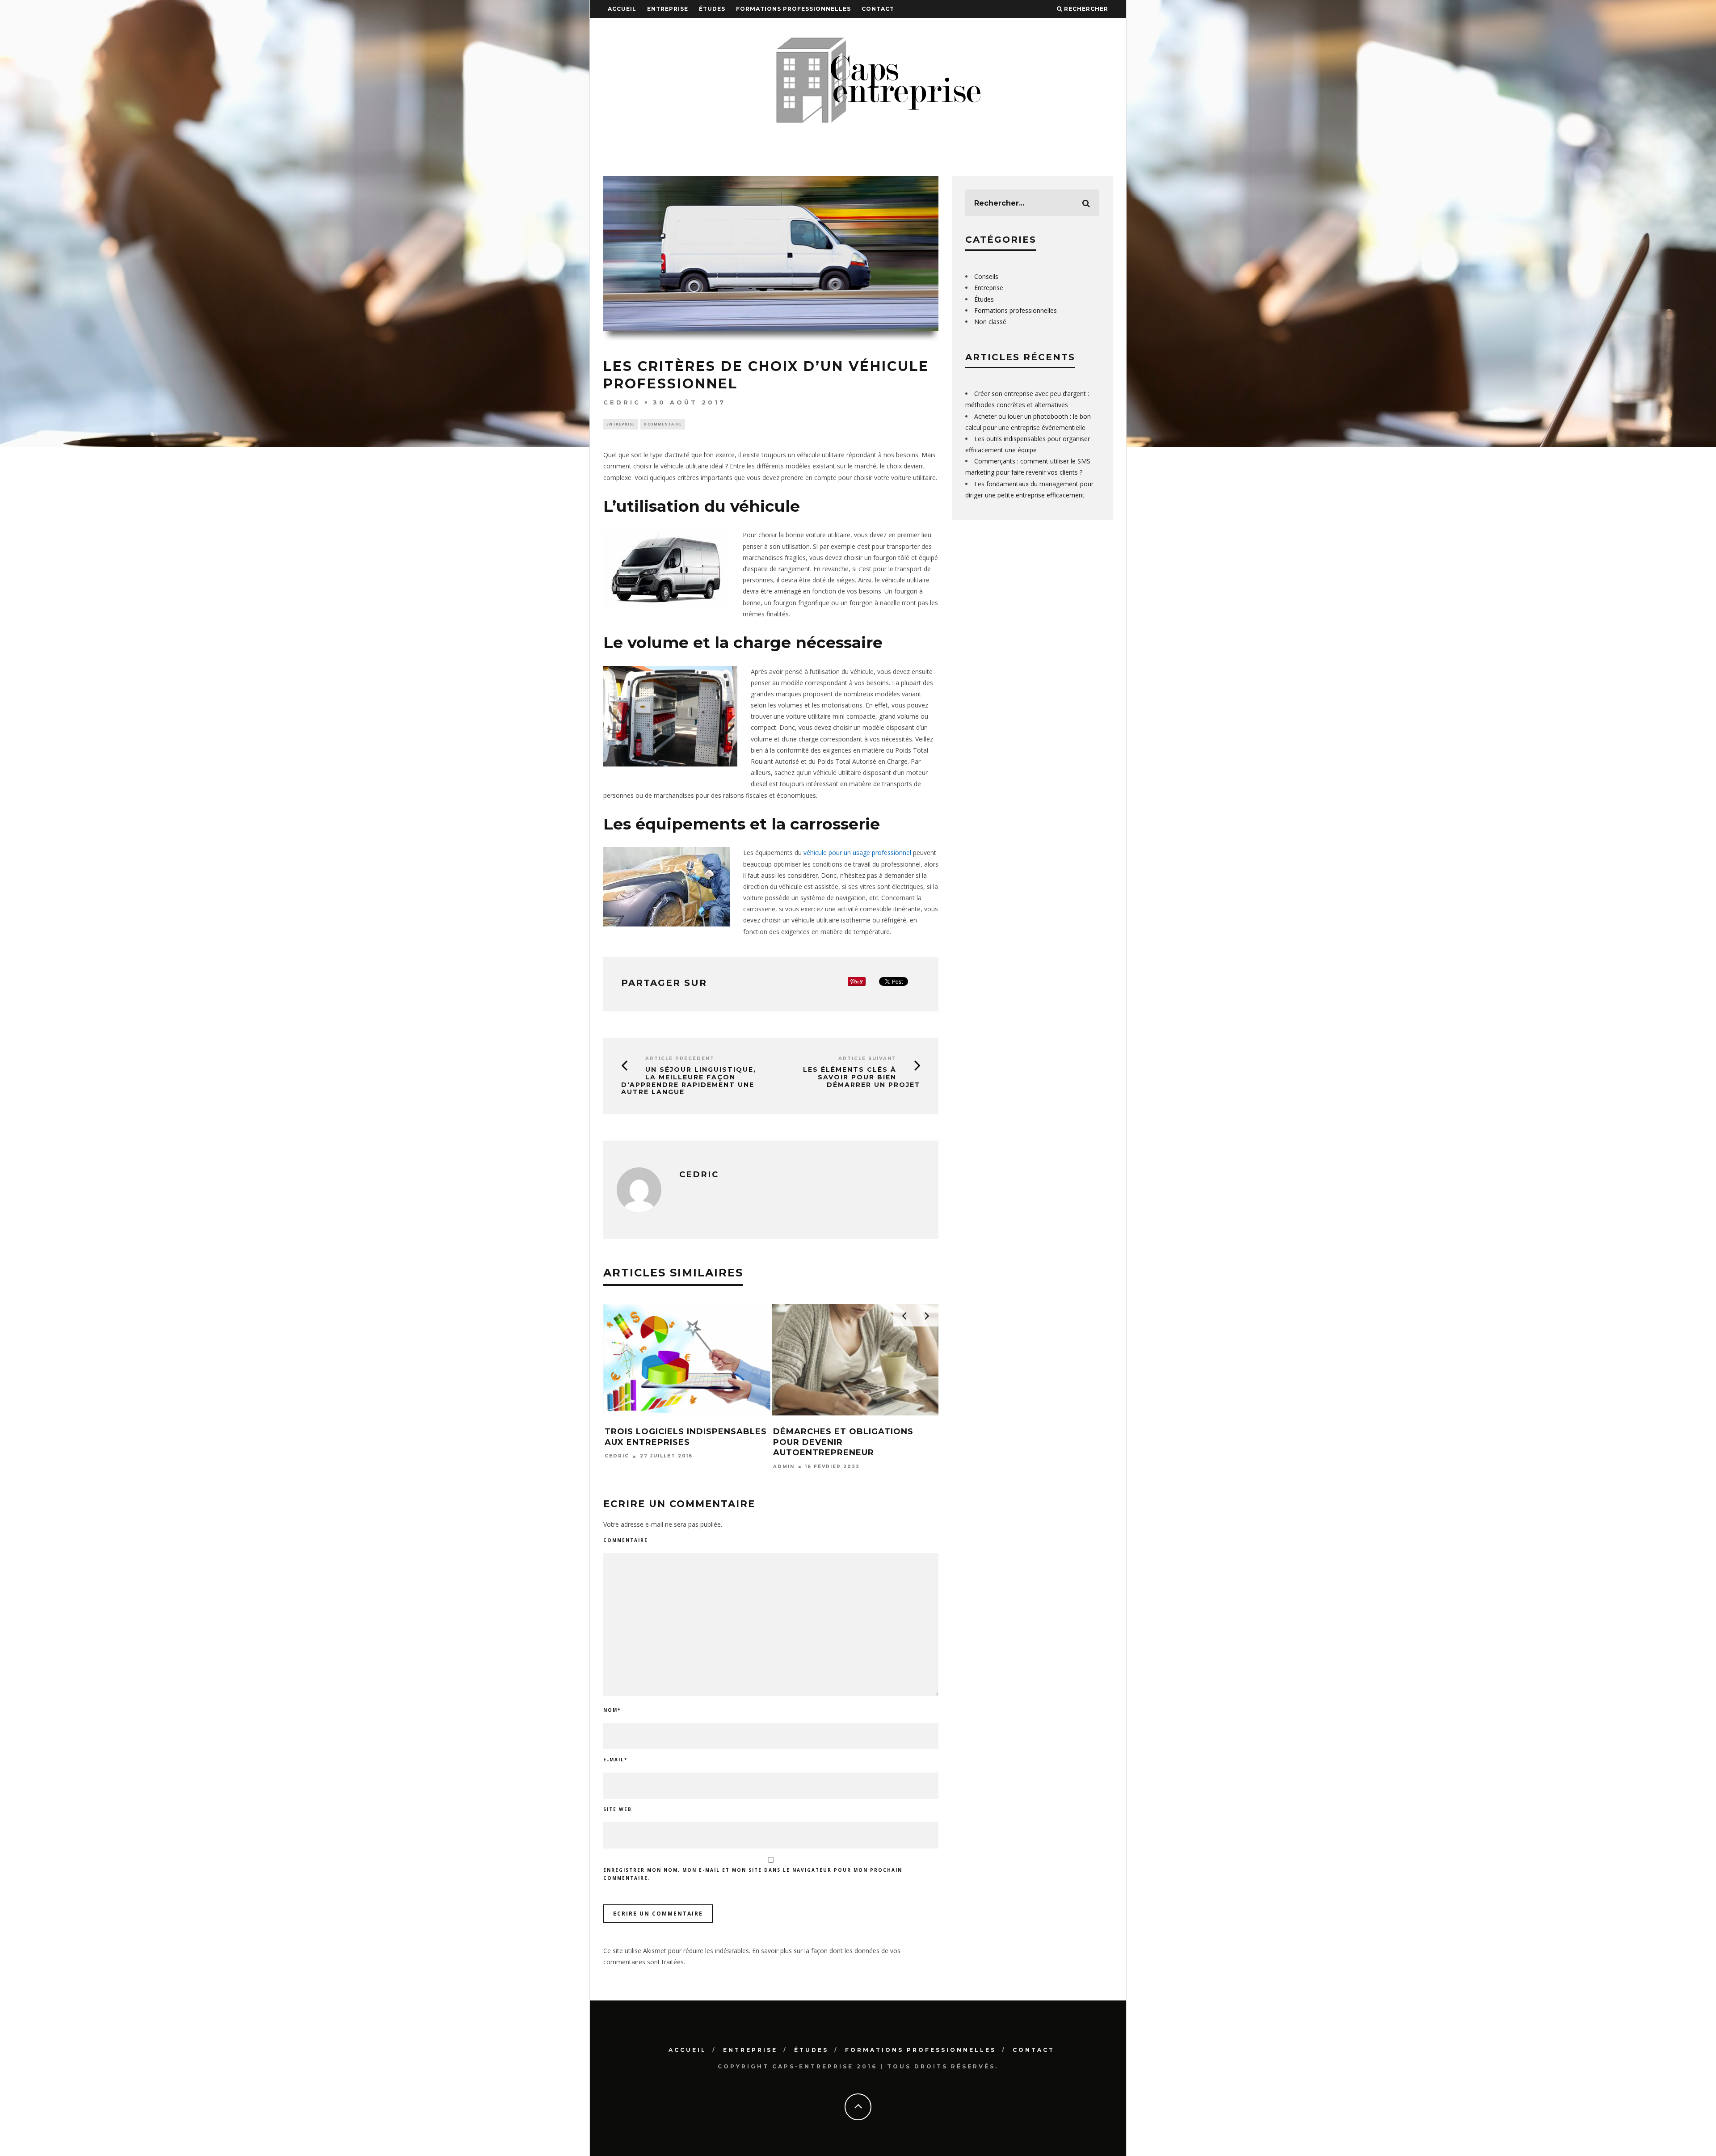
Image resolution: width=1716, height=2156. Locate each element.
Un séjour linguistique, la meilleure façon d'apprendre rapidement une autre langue (689, 1081)
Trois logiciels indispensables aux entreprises (686, 1437)
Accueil (622, 9)
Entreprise (668, 9)
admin (784, 1467)
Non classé (990, 322)
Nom (612, 1710)
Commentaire (626, 1540)
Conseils (986, 276)
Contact (878, 9)
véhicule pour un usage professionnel (857, 853)
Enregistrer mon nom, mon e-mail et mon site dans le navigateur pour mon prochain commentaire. (753, 1874)
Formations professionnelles (793, 9)
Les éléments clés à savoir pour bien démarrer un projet (862, 1077)
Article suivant (867, 1059)
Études (712, 9)
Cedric (622, 402)
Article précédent (680, 1059)
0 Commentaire (663, 424)
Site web (618, 1809)
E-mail (615, 1760)
